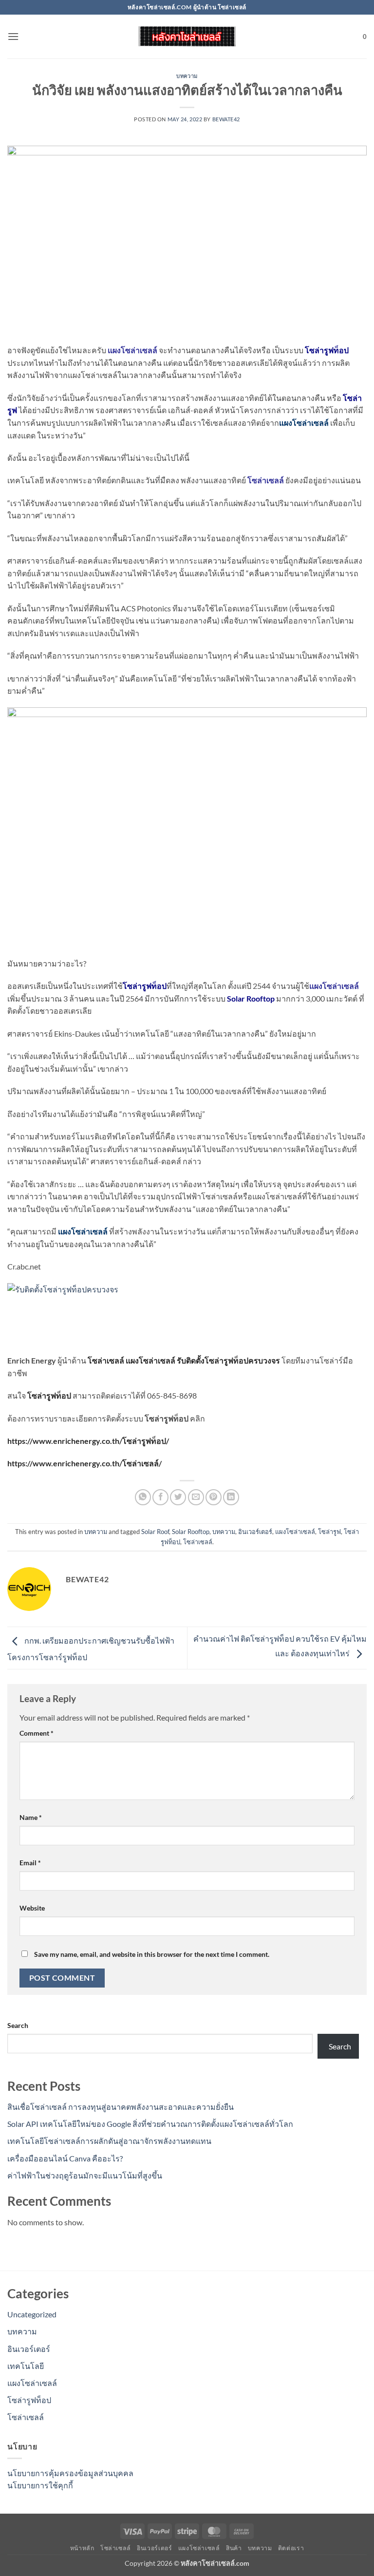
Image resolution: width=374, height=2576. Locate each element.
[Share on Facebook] (160, 1497)
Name (31, 1817)
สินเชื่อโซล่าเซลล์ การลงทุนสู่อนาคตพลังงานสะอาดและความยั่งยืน (121, 2107)
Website (32, 1908)
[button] (13, 36)
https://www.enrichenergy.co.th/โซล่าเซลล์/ (84, 1463)
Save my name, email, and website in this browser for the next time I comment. (152, 1954)
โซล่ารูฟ (329, 1532)
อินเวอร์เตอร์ (255, 1532)
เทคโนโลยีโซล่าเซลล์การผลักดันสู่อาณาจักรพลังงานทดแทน (109, 2141)
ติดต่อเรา (291, 2548)
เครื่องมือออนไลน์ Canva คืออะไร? (65, 2158)
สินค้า (234, 2548)
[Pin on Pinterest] (214, 1497)
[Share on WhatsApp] (143, 1497)
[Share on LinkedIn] (231, 1497)
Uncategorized (32, 2314)
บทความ (187, 76)
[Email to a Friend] (196, 1497)
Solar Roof (155, 1532)
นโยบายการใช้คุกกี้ (40, 2485)
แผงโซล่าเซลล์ (304, 423)
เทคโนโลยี (26, 2366)
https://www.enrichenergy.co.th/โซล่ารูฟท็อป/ (88, 1441)
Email (30, 1863)
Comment (37, 1733)
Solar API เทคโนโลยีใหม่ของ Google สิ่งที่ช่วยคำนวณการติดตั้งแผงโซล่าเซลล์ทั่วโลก (150, 2124)
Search (18, 2025)
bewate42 (226, 119)
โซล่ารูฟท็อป (29, 2400)
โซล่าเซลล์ (106, 1360)
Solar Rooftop (251, 998)
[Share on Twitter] (178, 1497)
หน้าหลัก (82, 2548)
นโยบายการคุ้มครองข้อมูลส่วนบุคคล (70, 2473)
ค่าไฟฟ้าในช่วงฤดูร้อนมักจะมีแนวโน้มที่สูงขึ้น (85, 2175)
